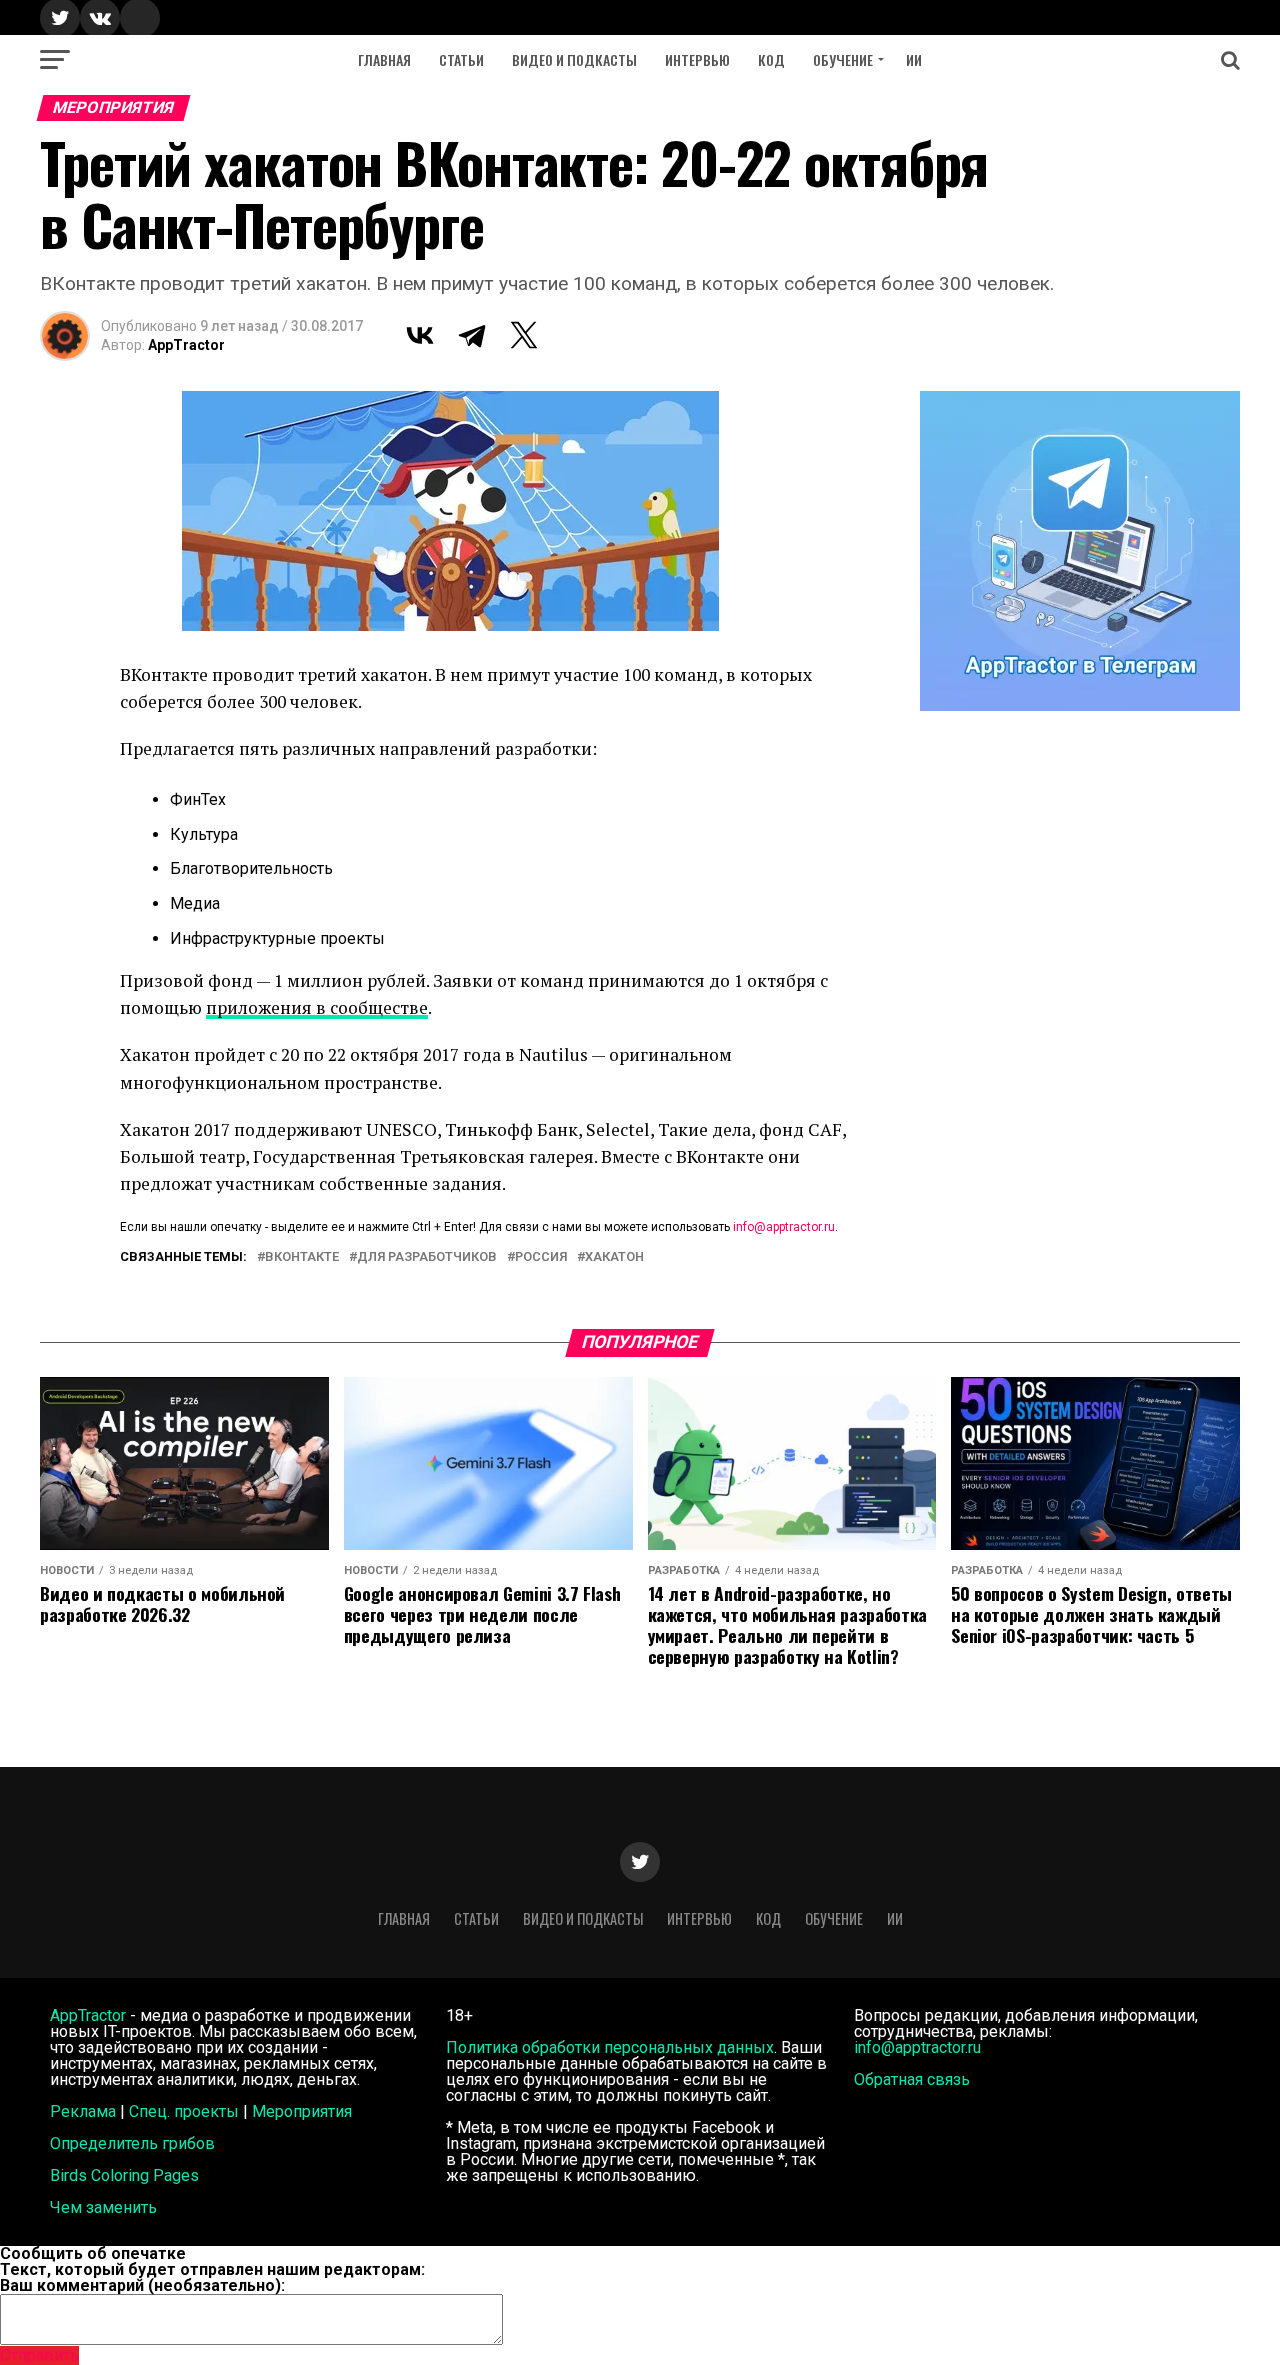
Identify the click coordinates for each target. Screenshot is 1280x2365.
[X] (524, 335)
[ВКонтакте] (420, 335)
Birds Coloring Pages (124, 2175)
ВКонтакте (302, 1257)
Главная (384, 59)
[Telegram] (472, 335)
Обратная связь (912, 2079)
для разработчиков (427, 1257)
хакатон (614, 1257)
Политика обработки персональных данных (610, 2047)
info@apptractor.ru (784, 1227)
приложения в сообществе (317, 1007)
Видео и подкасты (574, 59)
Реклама (83, 2111)
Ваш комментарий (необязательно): (142, 2285)
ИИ (914, 59)
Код (771, 59)
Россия (541, 1257)
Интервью (697, 59)
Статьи (461, 59)
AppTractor (186, 345)
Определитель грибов (132, 2143)
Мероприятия (302, 2111)
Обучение (843, 59)
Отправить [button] (39, 2355)
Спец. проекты (184, 2111)
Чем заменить (103, 2207)
